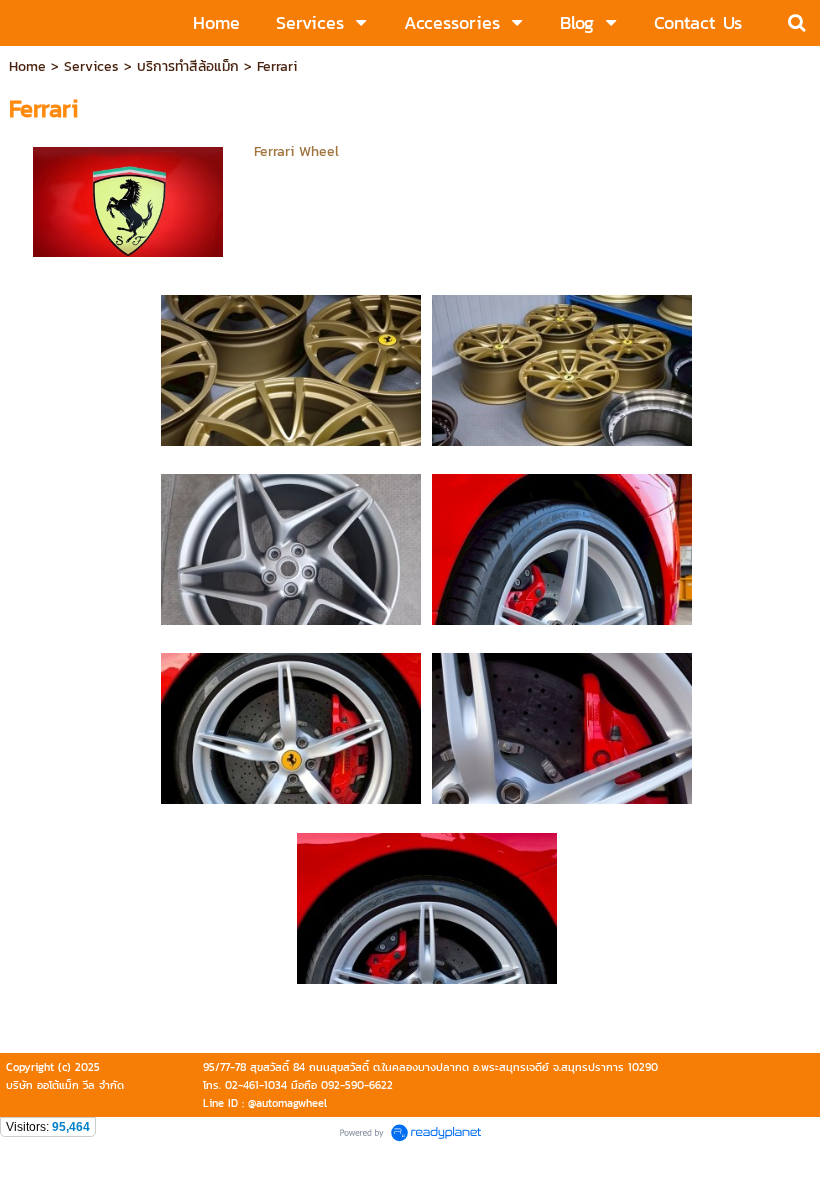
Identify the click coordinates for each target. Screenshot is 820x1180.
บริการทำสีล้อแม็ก (188, 66)
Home (27, 66)
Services (91, 66)
